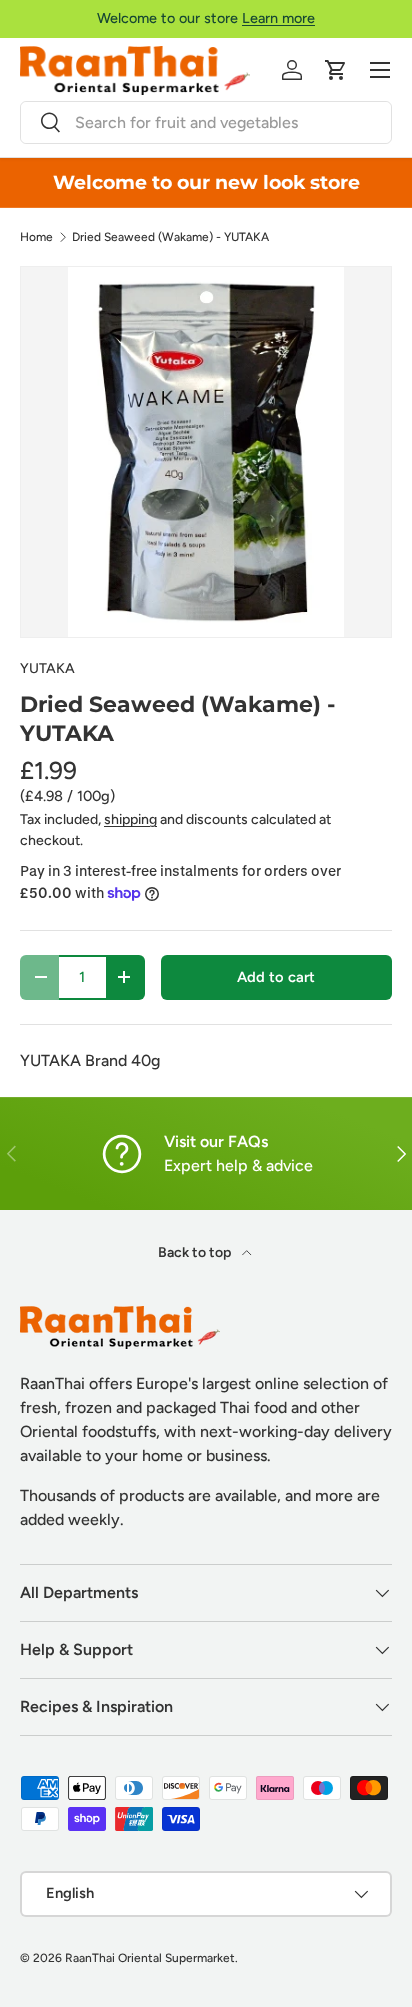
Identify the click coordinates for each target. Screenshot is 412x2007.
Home (36, 237)
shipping (130, 819)
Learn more (278, 18)
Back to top (196, 1252)
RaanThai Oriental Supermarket (150, 1958)
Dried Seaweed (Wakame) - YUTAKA (170, 237)
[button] (336, 70)
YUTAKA (47, 668)
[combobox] (206, 122)
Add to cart (276, 977)
